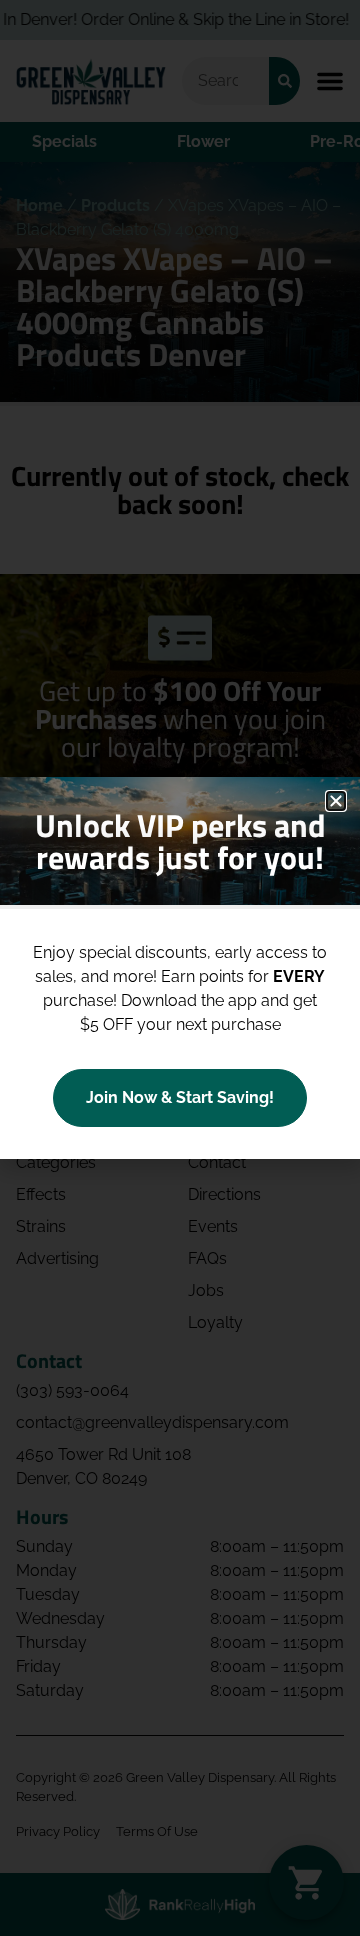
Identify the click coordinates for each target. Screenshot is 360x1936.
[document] (180, 968)
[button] (336, 801)
